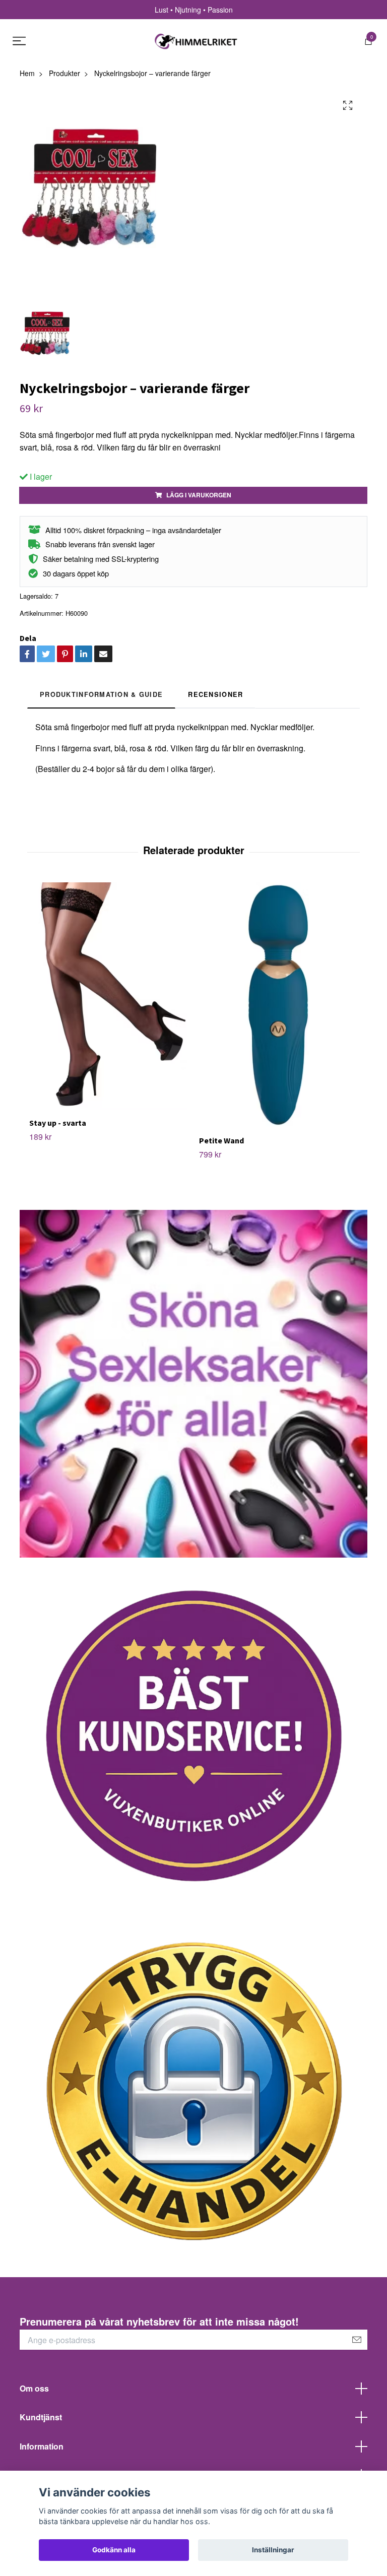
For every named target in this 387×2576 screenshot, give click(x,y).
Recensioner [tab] (215, 694)
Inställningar (273, 2550)
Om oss (34, 2388)
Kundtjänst (41, 2417)
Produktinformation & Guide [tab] (101, 694)
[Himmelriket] (196, 41)
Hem (27, 73)
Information (42, 2446)
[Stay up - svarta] (108, 996)
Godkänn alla (114, 2550)
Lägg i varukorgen (199, 495)
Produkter (64, 73)
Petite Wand (221, 1140)
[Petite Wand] (278, 1005)
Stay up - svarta (58, 1123)
